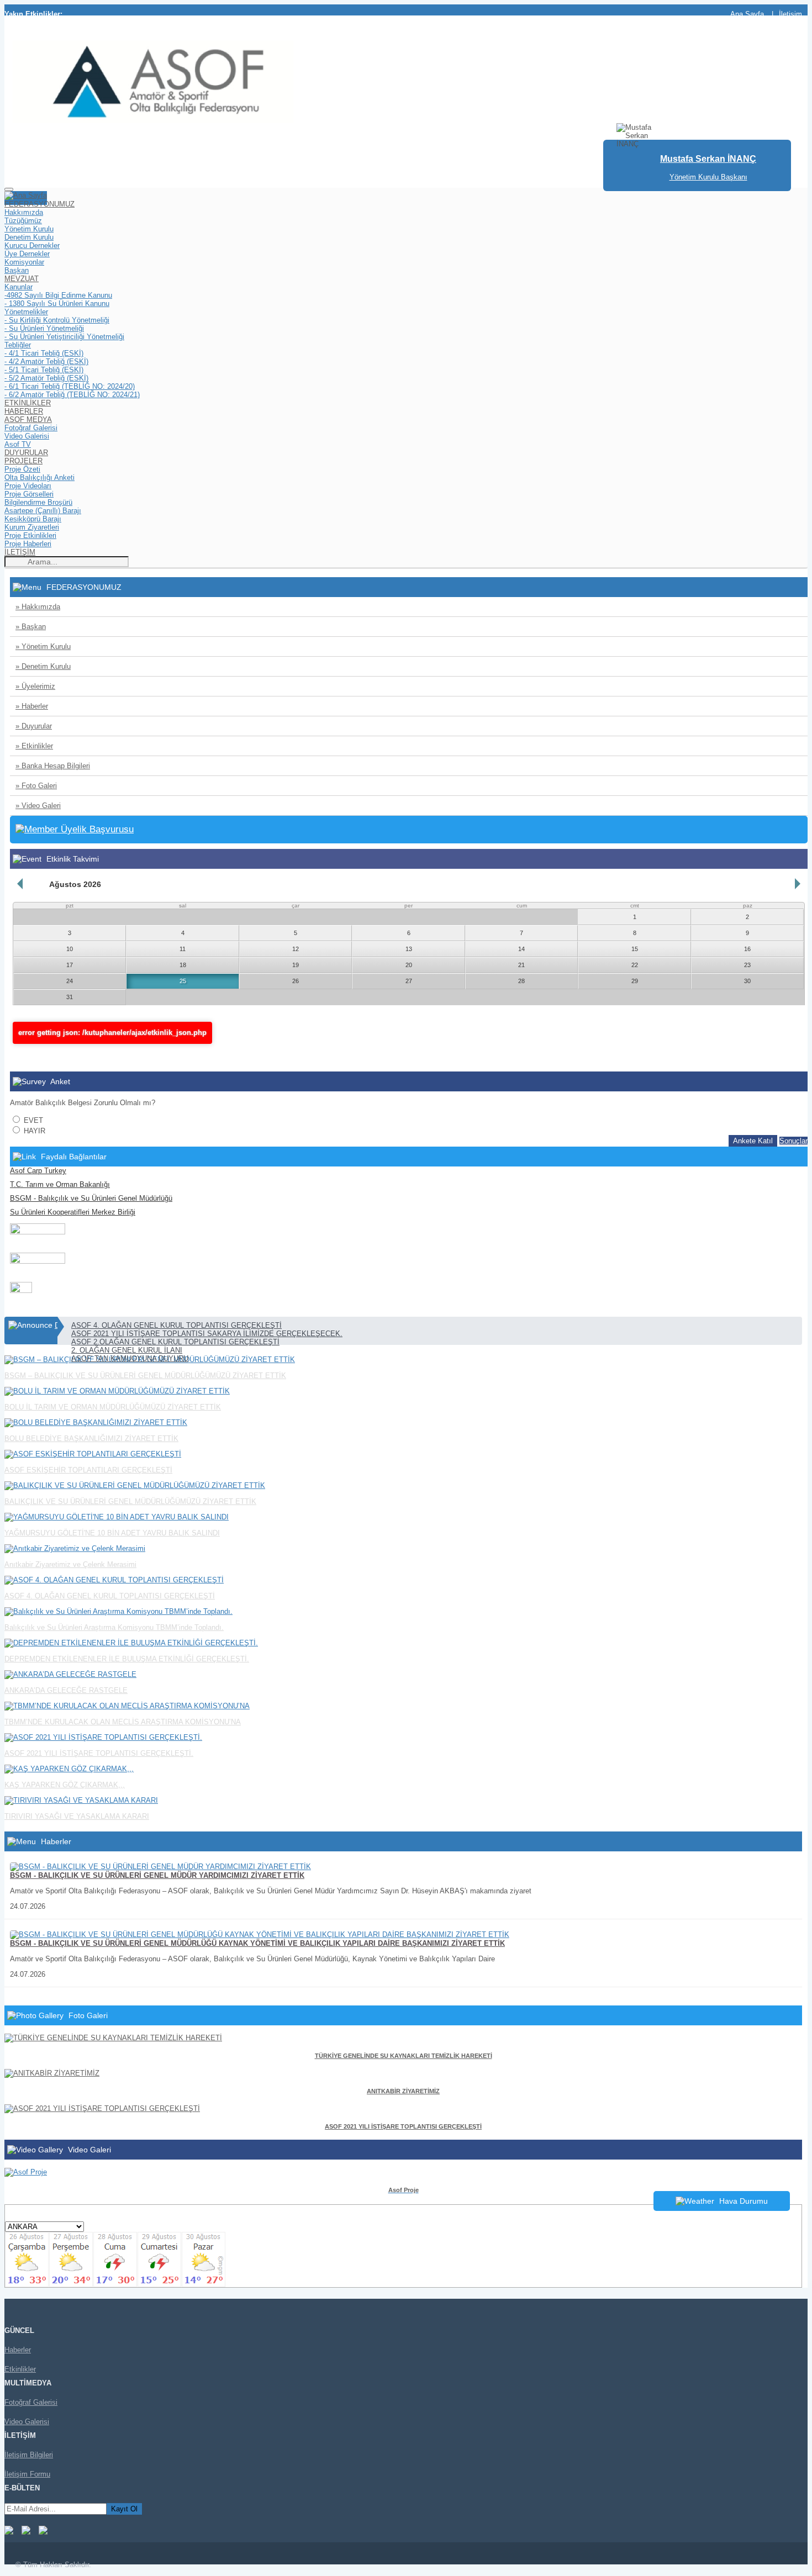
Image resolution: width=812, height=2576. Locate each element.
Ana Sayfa (747, 14)
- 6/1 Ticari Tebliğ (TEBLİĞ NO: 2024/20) (70, 386)
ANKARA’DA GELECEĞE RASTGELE (66, 1690)
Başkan (17, 270)
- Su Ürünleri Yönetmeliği (44, 328)
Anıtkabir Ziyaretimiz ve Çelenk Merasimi (70, 1564)
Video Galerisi (27, 436)
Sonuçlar (793, 1141)
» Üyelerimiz (35, 686)
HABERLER (24, 411)
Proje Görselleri (29, 494)
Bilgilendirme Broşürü (38, 502)
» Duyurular (34, 726)
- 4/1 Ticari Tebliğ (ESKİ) (44, 353)
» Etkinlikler (34, 746)
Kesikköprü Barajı (33, 519)
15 (635, 949)
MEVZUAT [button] (22, 279)
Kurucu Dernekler (32, 246)
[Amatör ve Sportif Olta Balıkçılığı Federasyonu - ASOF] (153, 121)
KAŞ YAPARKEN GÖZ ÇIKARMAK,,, (65, 1785)
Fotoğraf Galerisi (31, 428)
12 (296, 949)
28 (521, 981)
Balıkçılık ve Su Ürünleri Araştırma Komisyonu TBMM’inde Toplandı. (114, 1627)
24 (70, 981)
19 (296, 965)
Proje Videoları (28, 486)
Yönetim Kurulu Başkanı (708, 177)
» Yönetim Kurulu (43, 646)
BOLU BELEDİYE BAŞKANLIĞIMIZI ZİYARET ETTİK (91, 1439)
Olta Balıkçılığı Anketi (39, 477)
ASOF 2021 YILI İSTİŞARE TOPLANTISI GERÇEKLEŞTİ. (99, 1753)
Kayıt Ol (124, 2509)
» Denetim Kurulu (43, 666)
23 (747, 965)
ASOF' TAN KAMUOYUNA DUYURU (130, 1358)
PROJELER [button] (23, 461)
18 (183, 965)
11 (183, 949)
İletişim (790, 14)
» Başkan (31, 627)
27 (409, 981)
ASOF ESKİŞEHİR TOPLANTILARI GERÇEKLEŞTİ (88, 1470)
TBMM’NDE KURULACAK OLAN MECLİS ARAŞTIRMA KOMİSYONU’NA (123, 1722)
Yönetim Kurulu (29, 229)
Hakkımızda (24, 212)
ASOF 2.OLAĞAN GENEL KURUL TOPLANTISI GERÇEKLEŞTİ (175, 1342)
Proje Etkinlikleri (30, 535)
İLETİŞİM (20, 552)
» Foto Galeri (36, 786)
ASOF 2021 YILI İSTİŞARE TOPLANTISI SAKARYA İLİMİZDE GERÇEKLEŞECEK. (207, 1334)
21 (521, 965)
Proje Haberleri (28, 544)
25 (183, 981)
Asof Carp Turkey (38, 1171)
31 (70, 997)
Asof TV (18, 444)
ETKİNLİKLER (28, 403)
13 (409, 949)
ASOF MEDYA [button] (28, 419)
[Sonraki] (798, 884)
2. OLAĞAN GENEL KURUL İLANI (127, 1350)
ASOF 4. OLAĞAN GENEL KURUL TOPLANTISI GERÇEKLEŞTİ (176, 1325)
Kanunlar (19, 287)
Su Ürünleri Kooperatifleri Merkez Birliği (73, 1212)
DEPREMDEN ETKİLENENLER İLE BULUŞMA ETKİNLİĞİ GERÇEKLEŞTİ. (127, 1659)
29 (635, 981)
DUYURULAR (26, 453)
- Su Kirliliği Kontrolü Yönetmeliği (57, 320)
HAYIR (33, 1131)
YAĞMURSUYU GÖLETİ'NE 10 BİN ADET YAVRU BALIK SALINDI (112, 1533)
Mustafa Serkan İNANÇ (708, 159)
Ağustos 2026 (75, 884)
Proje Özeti (22, 469)
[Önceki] (20, 884)
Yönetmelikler (26, 312)
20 (409, 965)
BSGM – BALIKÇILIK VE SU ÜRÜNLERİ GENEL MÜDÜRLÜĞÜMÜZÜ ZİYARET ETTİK (145, 1376)
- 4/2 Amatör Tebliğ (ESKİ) (46, 361)
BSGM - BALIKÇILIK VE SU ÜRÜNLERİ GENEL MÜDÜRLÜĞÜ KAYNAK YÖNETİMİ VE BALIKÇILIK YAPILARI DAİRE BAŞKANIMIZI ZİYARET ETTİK (257, 1943)
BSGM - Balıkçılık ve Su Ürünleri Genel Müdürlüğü (91, 1198)
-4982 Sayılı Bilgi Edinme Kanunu (58, 295)
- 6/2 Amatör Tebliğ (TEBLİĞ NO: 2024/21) (72, 395)
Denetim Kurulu (29, 237)
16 (747, 949)
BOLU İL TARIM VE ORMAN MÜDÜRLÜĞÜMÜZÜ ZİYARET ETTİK (113, 1407)
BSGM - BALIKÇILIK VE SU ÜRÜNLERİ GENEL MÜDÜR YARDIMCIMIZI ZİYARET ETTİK (157, 1875)
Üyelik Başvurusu (96, 829)
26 (296, 981)
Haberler (18, 2350)
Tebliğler (18, 345)
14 (521, 949)
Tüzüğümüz (23, 221)
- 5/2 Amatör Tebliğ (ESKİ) (46, 378)
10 (70, 949)
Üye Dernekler (27, 254)
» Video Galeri (38, 806)
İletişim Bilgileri (29, 2455)
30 (747, 981)
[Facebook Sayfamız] (9, 2532)
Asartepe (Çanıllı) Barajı (43, 511)
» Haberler (32, 706)
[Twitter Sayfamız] (26, 2532)
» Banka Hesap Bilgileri (53, 766)
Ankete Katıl (753, 1141)
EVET (32, 1120)
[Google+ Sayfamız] (43, 2532)
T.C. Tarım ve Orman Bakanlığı (60, 1184)
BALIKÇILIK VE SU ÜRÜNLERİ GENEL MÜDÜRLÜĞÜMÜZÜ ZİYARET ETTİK (130, 1501)
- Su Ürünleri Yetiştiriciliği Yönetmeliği (64, 337)
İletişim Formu (27, 2474)
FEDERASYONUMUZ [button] (39, 204)
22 (635, 965)
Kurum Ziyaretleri (32, 527)
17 (70, 965)
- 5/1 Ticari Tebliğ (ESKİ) (44, 370)
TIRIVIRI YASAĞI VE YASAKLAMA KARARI (77, 1816)
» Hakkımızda (38, 607)
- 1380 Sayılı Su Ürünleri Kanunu (57, 303)
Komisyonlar (24, 262)
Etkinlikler (20, 2369)
